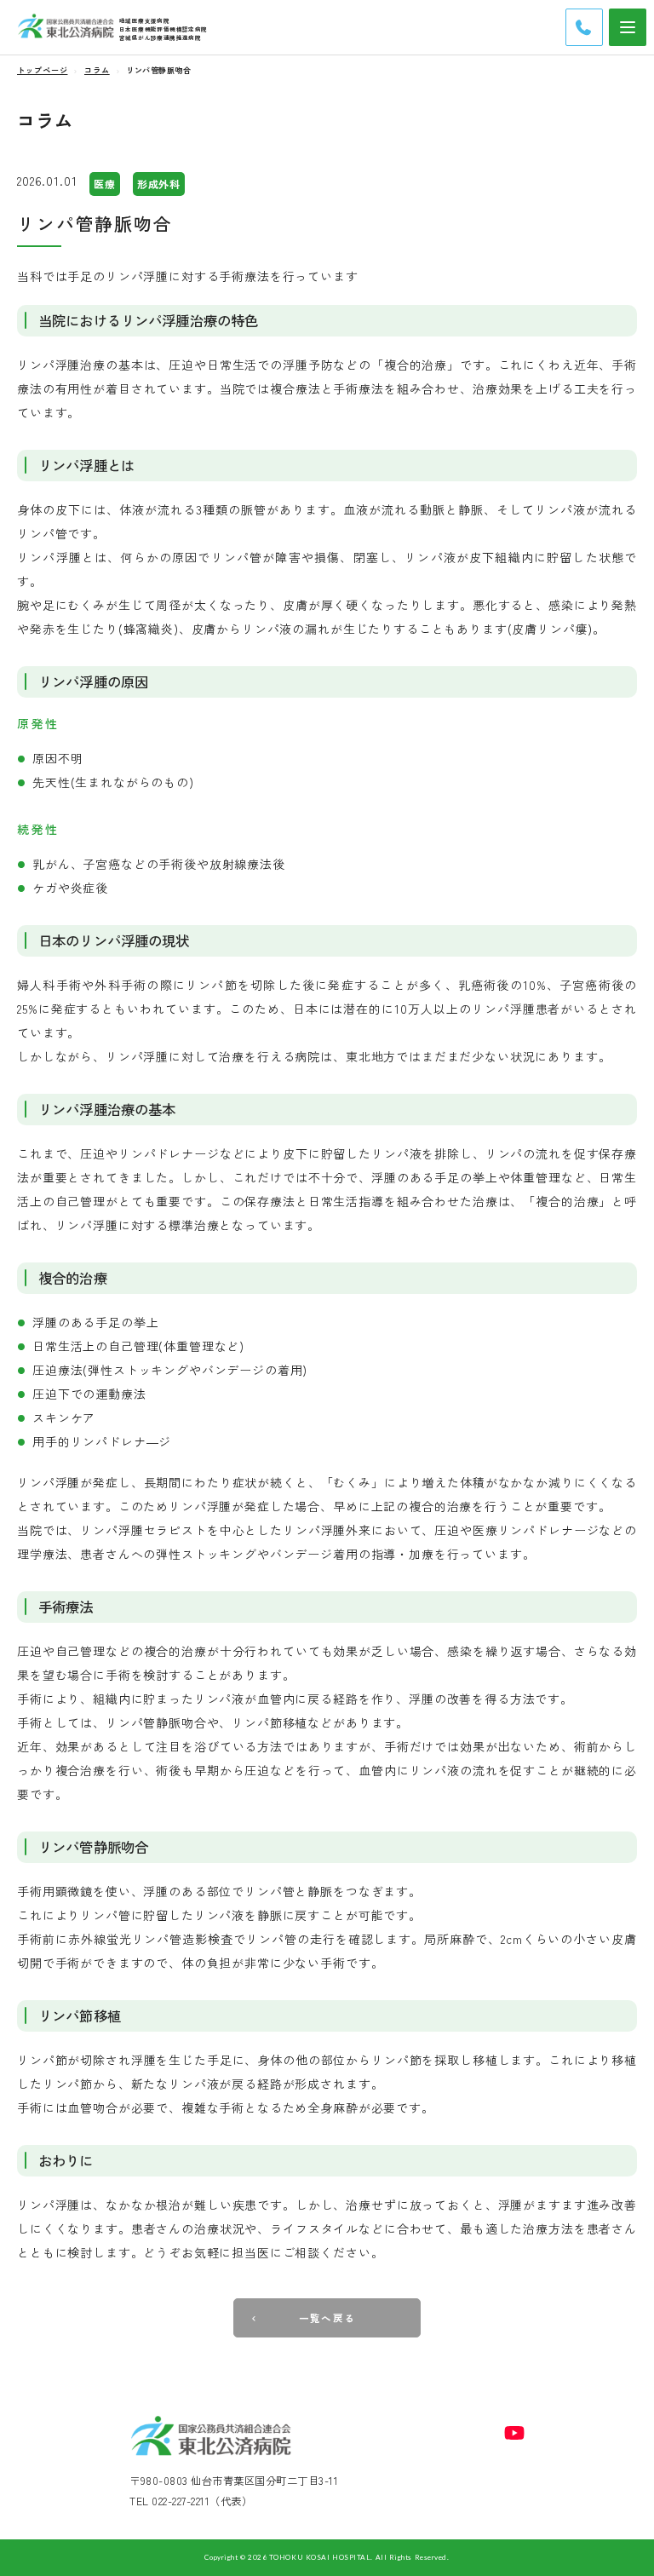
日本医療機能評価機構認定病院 (163, 29)
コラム (97, 70)
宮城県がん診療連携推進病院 (160, 37)
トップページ (42, 70)
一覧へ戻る (327, 2318)
